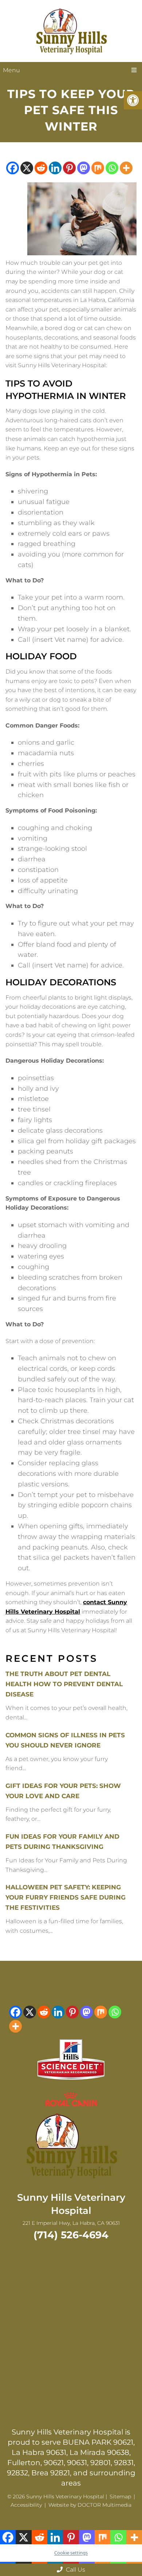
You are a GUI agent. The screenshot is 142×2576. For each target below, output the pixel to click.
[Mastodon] (84, 168)
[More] (126, 168)
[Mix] (98, 168)
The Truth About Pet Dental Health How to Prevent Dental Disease (64, 1684)
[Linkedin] (55, 168)
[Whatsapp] (112, 168)
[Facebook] (13, 168)
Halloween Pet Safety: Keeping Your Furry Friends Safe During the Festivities (66, 1897)
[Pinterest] (69, 168)
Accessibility (26, 2505)
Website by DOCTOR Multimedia (90, 2505)
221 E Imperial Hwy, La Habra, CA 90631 (71, 2223)
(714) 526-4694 (71, 2235)
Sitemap (120, 2497)
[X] (27, 168)
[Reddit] (41, 168)
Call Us (75, 2570)
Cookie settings (71, 2553)
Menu (11, 70)
